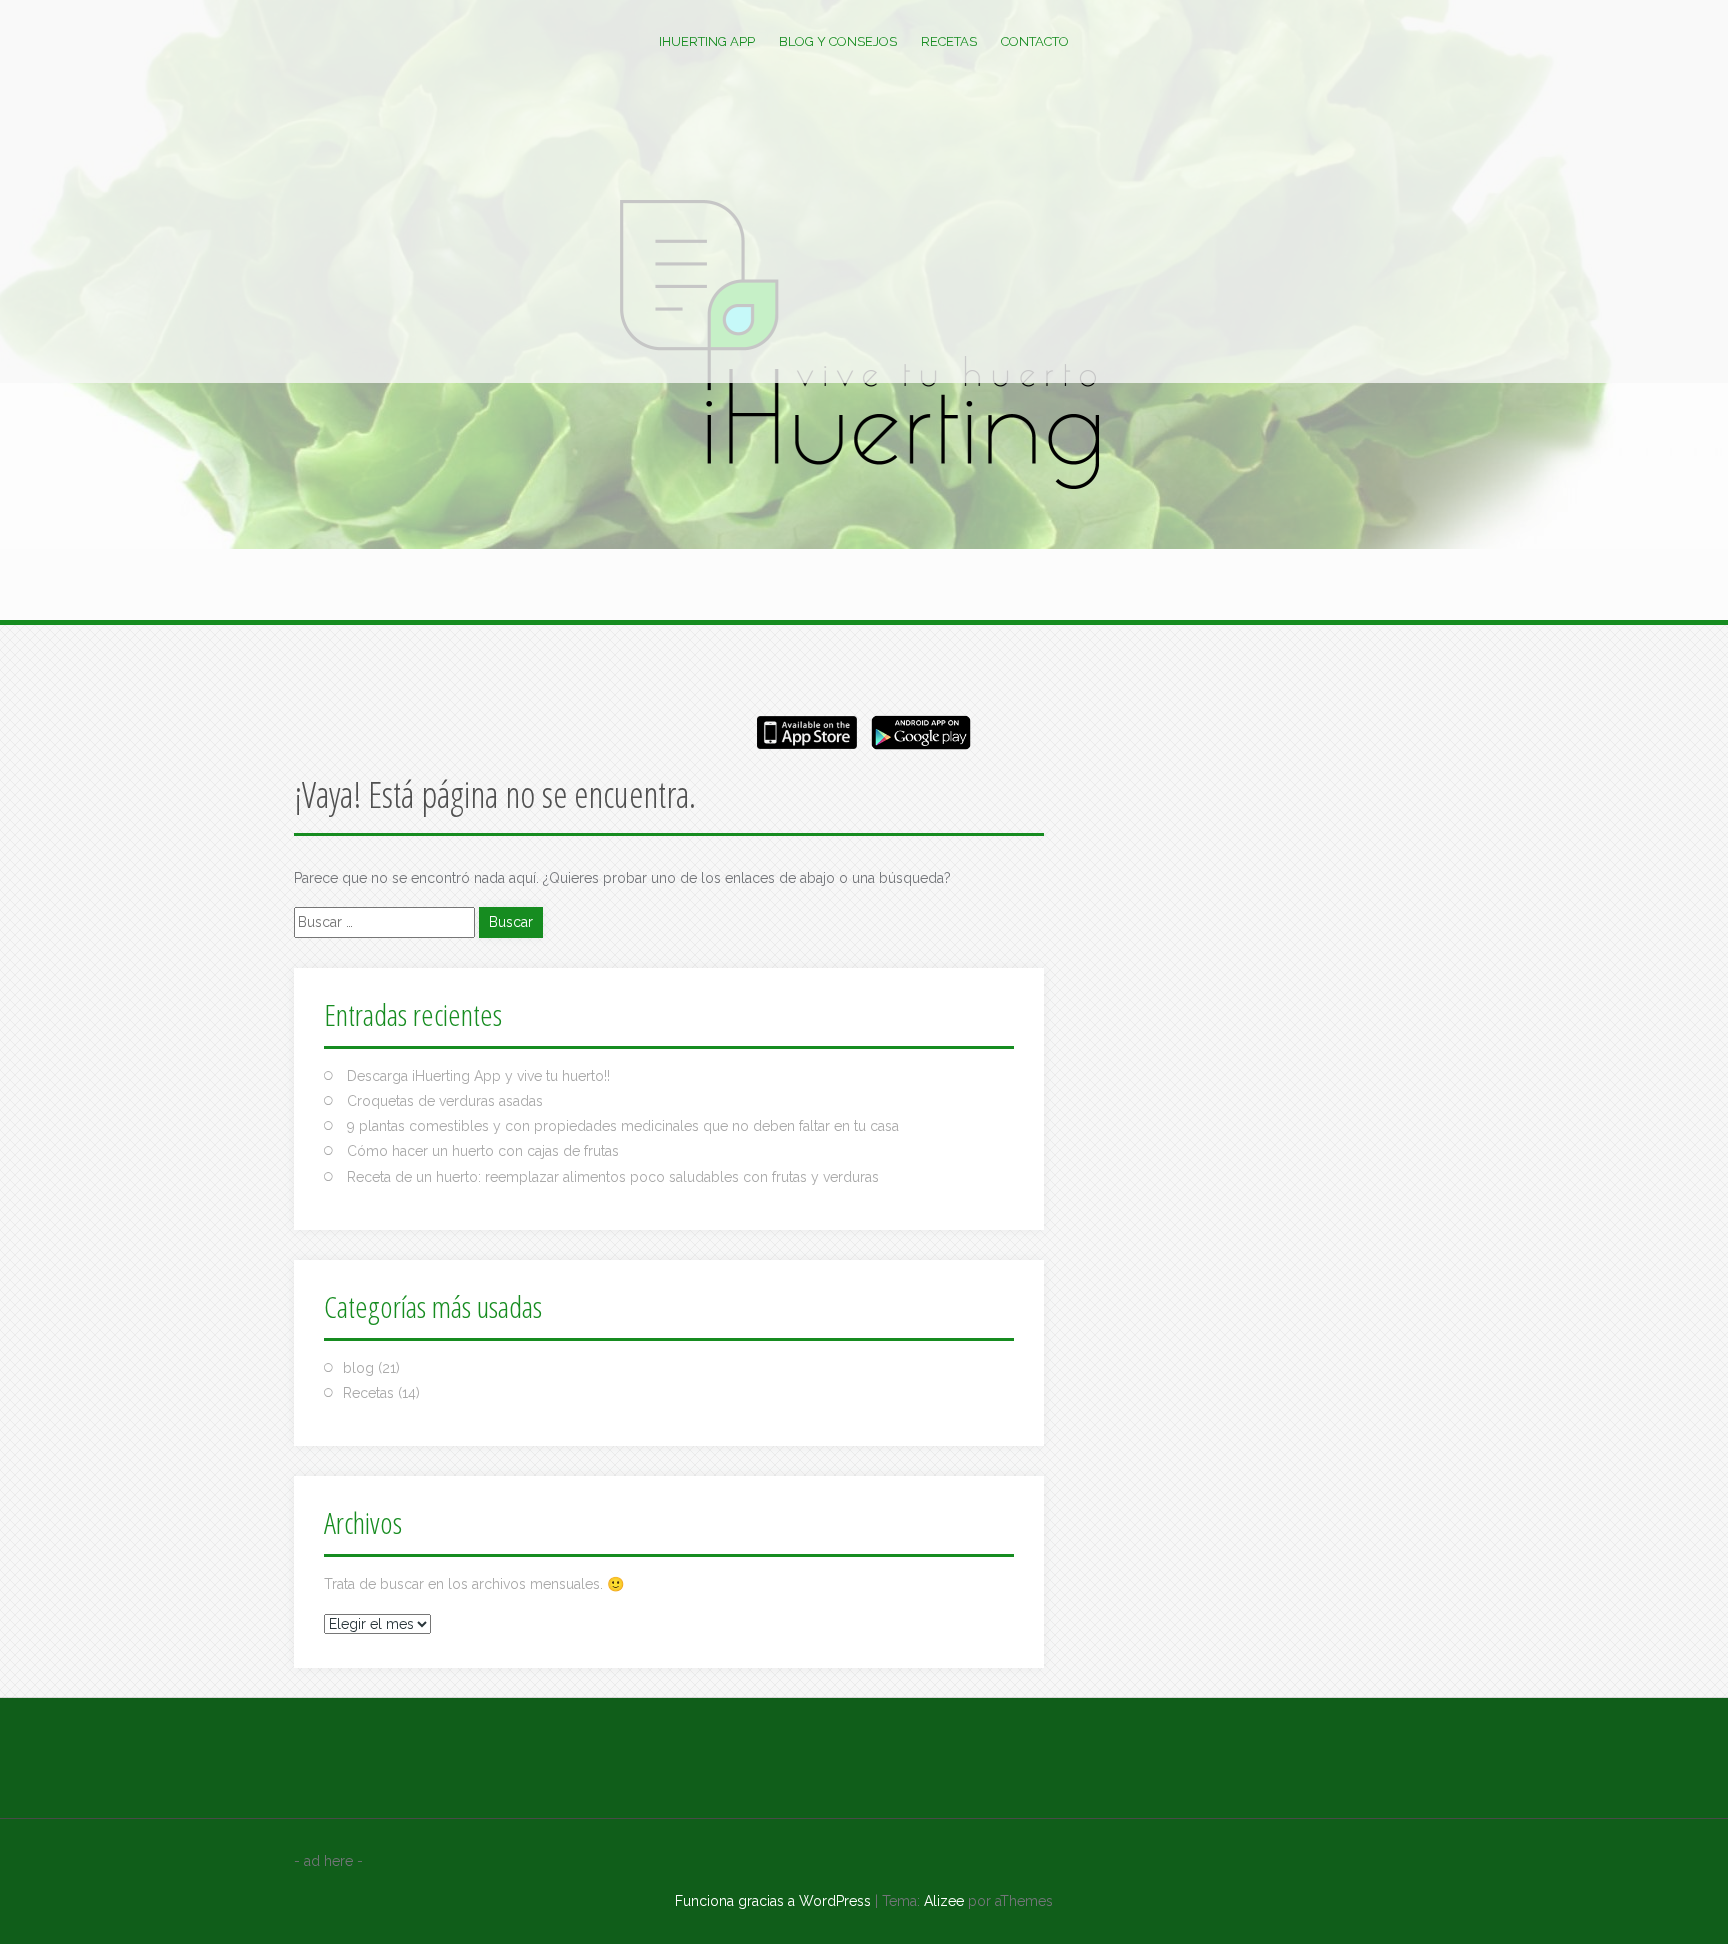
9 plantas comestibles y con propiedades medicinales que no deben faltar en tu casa (623, 1126)
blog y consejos (838, 41)
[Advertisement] (864, 233)
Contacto (1035, 41)
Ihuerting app (707, 41)
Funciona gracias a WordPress (773, 1901)
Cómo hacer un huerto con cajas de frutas (483, 1151)
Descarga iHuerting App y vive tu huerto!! (478, 1076)
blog (358, 1368)
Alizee (944, 1901)
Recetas (949, 41)
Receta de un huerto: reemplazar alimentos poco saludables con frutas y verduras (613, 1177)
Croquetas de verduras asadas (445, 1101)
